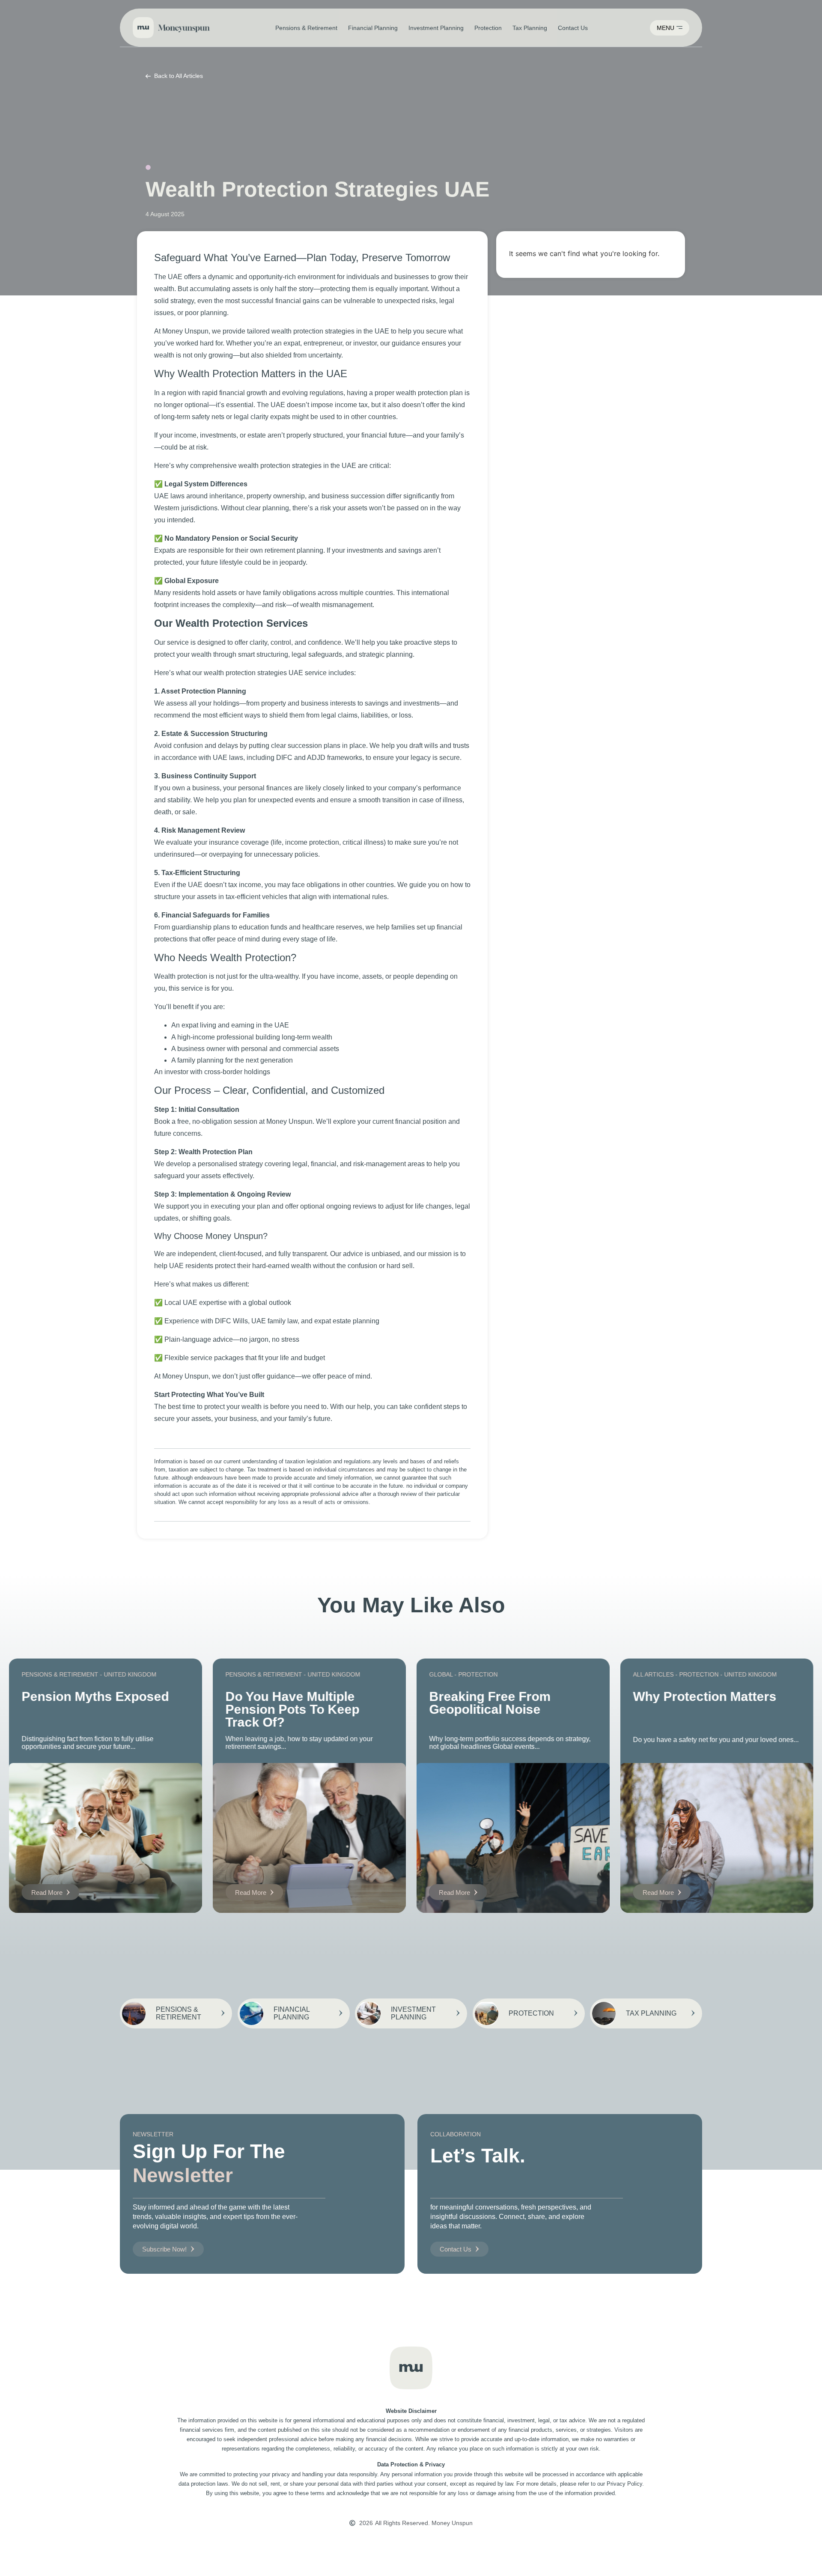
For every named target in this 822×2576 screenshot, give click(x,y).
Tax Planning (530, 28)
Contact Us (573, 28)
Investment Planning (436, 28)
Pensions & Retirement (306, 28)
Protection (488, 28)
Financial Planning (373, 28)
